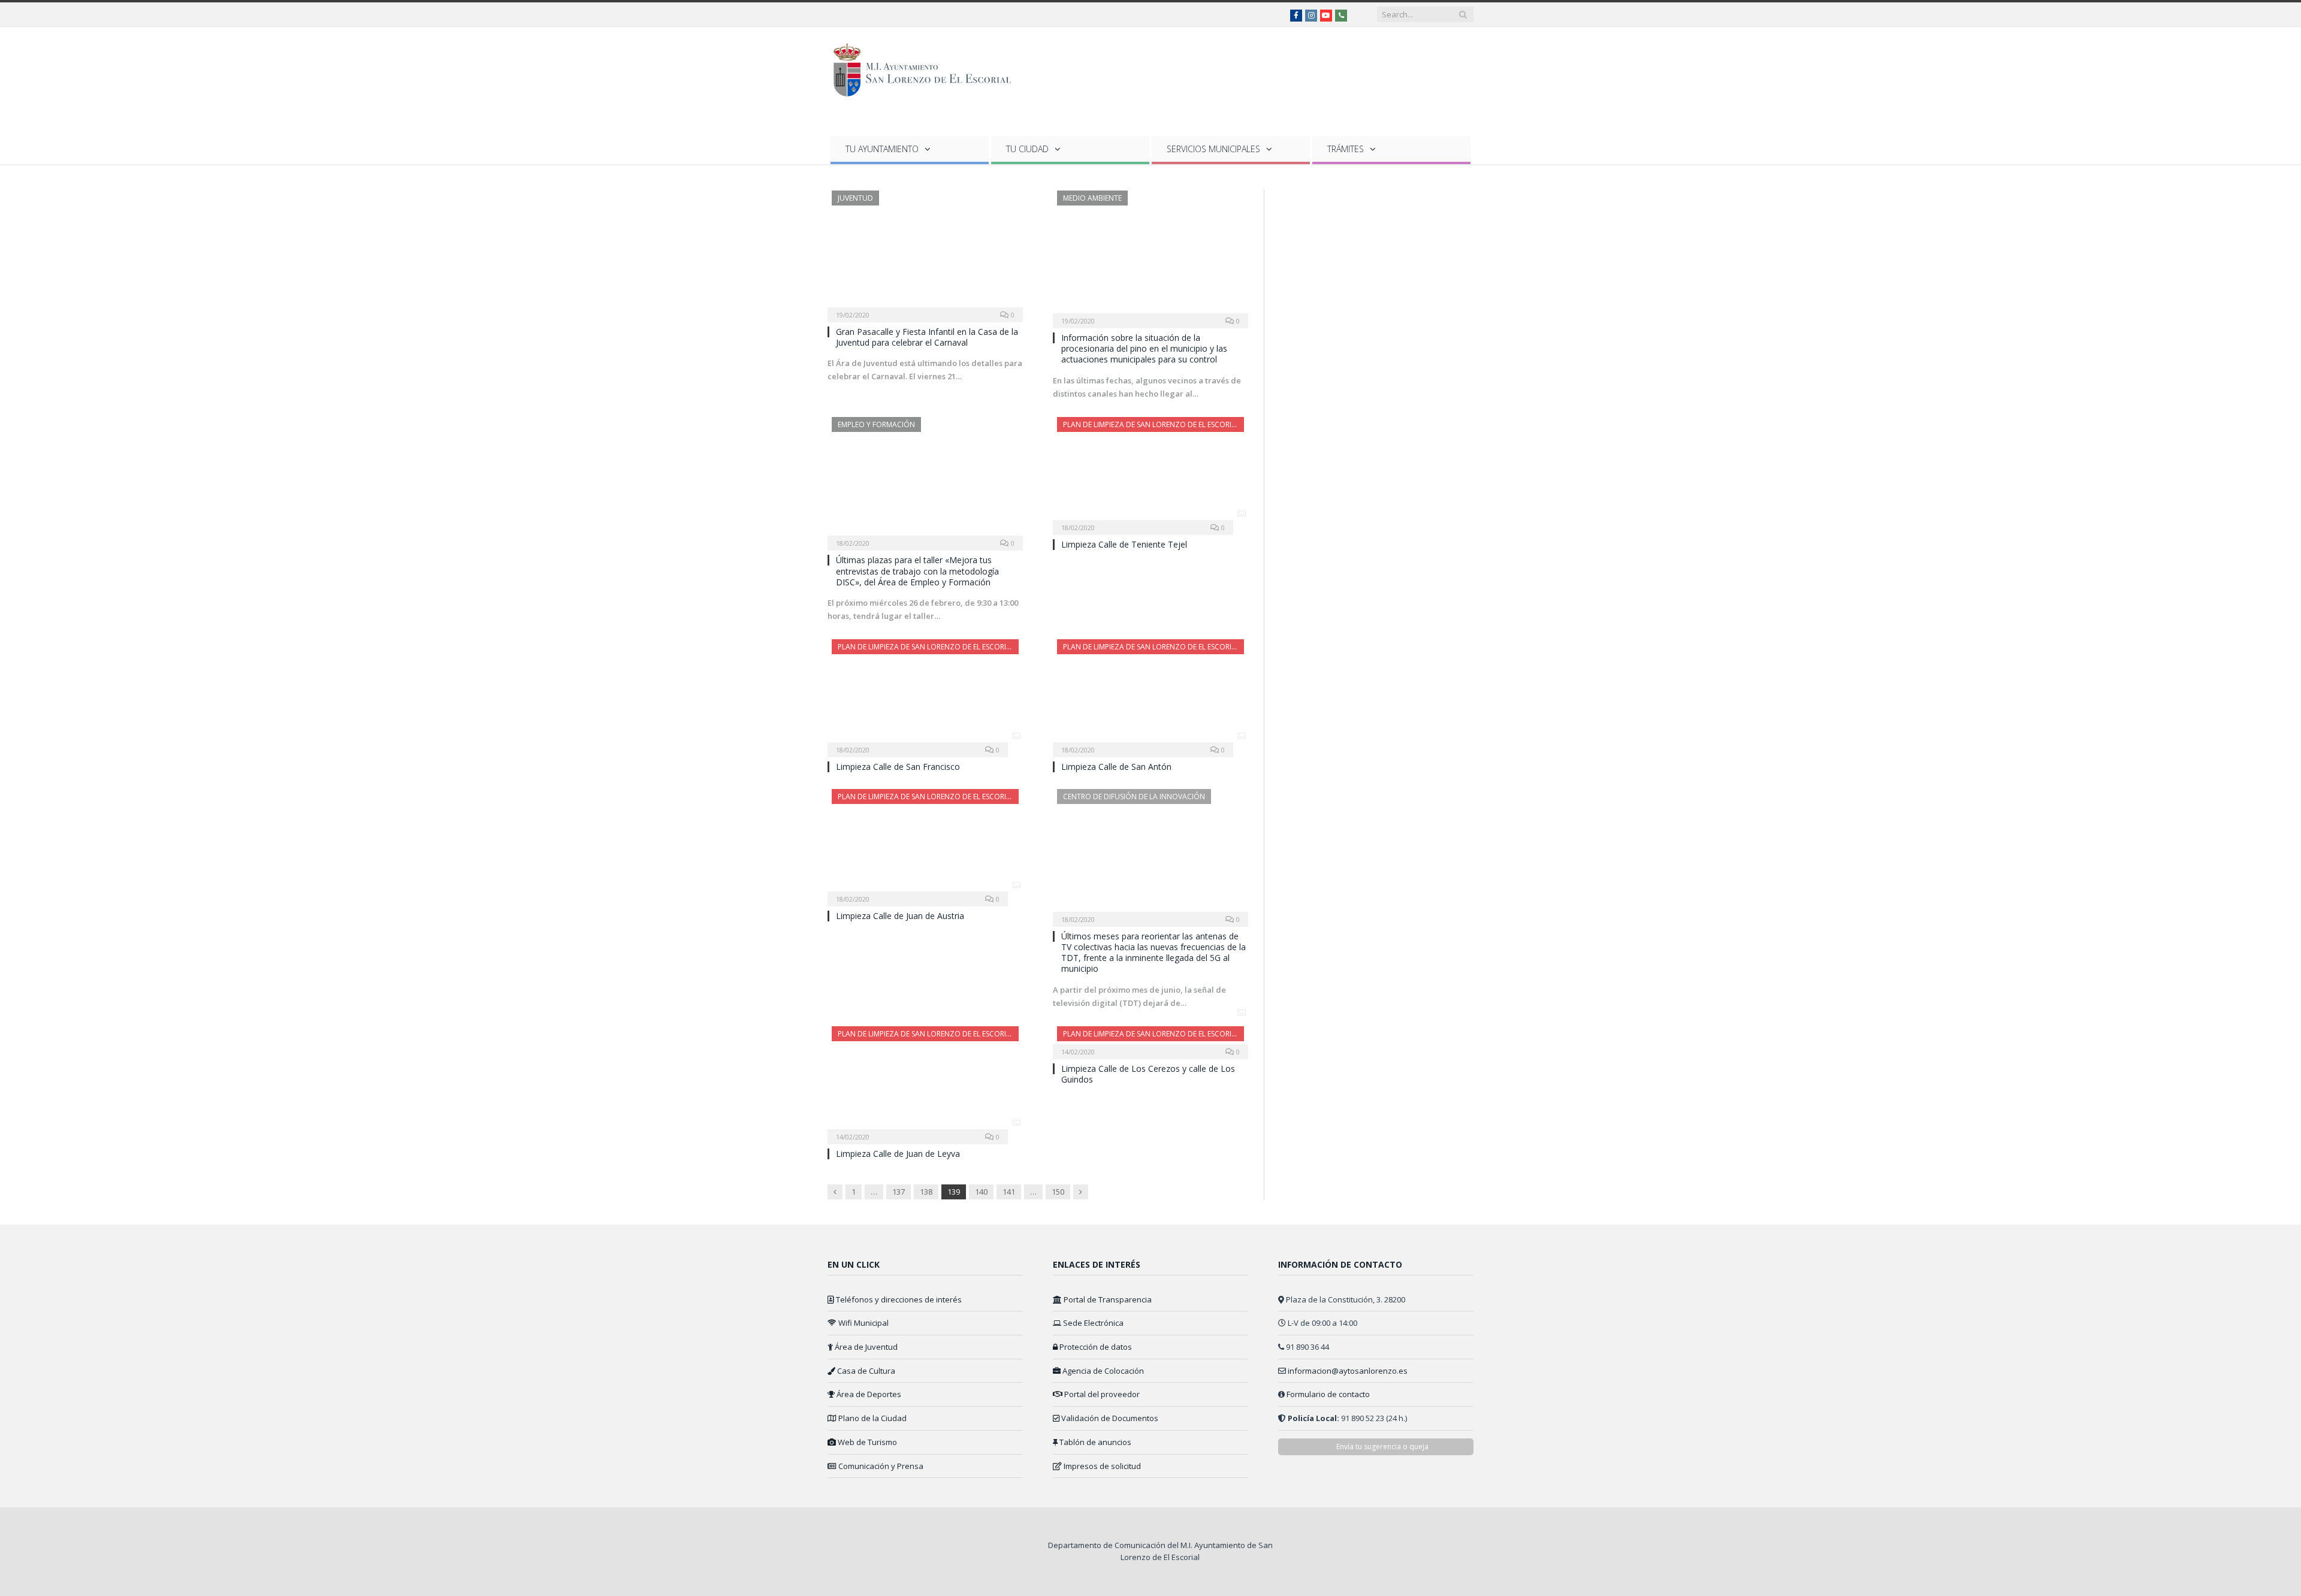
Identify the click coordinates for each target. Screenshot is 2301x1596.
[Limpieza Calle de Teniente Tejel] (1150, 472)
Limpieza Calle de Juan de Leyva (898, 1154)
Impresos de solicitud (1101, 1466)
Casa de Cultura (865, 1371)
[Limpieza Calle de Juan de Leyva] (925, 1081)
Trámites (1346, 149)
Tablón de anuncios (1094, 1442)
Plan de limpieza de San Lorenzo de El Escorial (1151, 424)
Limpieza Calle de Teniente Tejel (1124, 544)
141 (1009, 1192)
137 (899, 1192)
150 (1058, 1192)
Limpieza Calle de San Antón (1116, 767)
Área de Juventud (865, 1347)
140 (981, 1192)
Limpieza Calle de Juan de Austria (900, 916)
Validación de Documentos (1109, 1418)
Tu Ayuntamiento (882, 149)
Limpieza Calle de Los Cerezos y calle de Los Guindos (1148, 1074)
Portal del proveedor (1101, 1394)
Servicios (1213, 149)
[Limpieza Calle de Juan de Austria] (925, 844)
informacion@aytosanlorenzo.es (1348, 1371)
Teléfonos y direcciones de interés (898, 1299)
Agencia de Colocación (1102, 1371)
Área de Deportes (868, 1394)
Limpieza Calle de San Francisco (898, 767)
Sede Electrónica (1092, 1323)
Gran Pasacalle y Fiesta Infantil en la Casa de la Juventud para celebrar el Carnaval (927, 337)
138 (926, 1192)
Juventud (855, 198)
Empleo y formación (876, 424)
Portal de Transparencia (1107, 1299)
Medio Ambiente (1092, 198)
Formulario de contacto (1328, 1394)
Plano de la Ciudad (872, 1418)
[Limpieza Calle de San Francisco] (925, 694)
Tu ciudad (1027, 149)
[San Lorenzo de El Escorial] (928, 67)
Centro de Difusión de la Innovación (1134, 797)
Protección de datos (1095, 1347)
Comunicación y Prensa (880, 1466)
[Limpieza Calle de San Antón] (1150, 694)
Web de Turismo (866, 1442)
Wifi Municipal (863, 1323)
